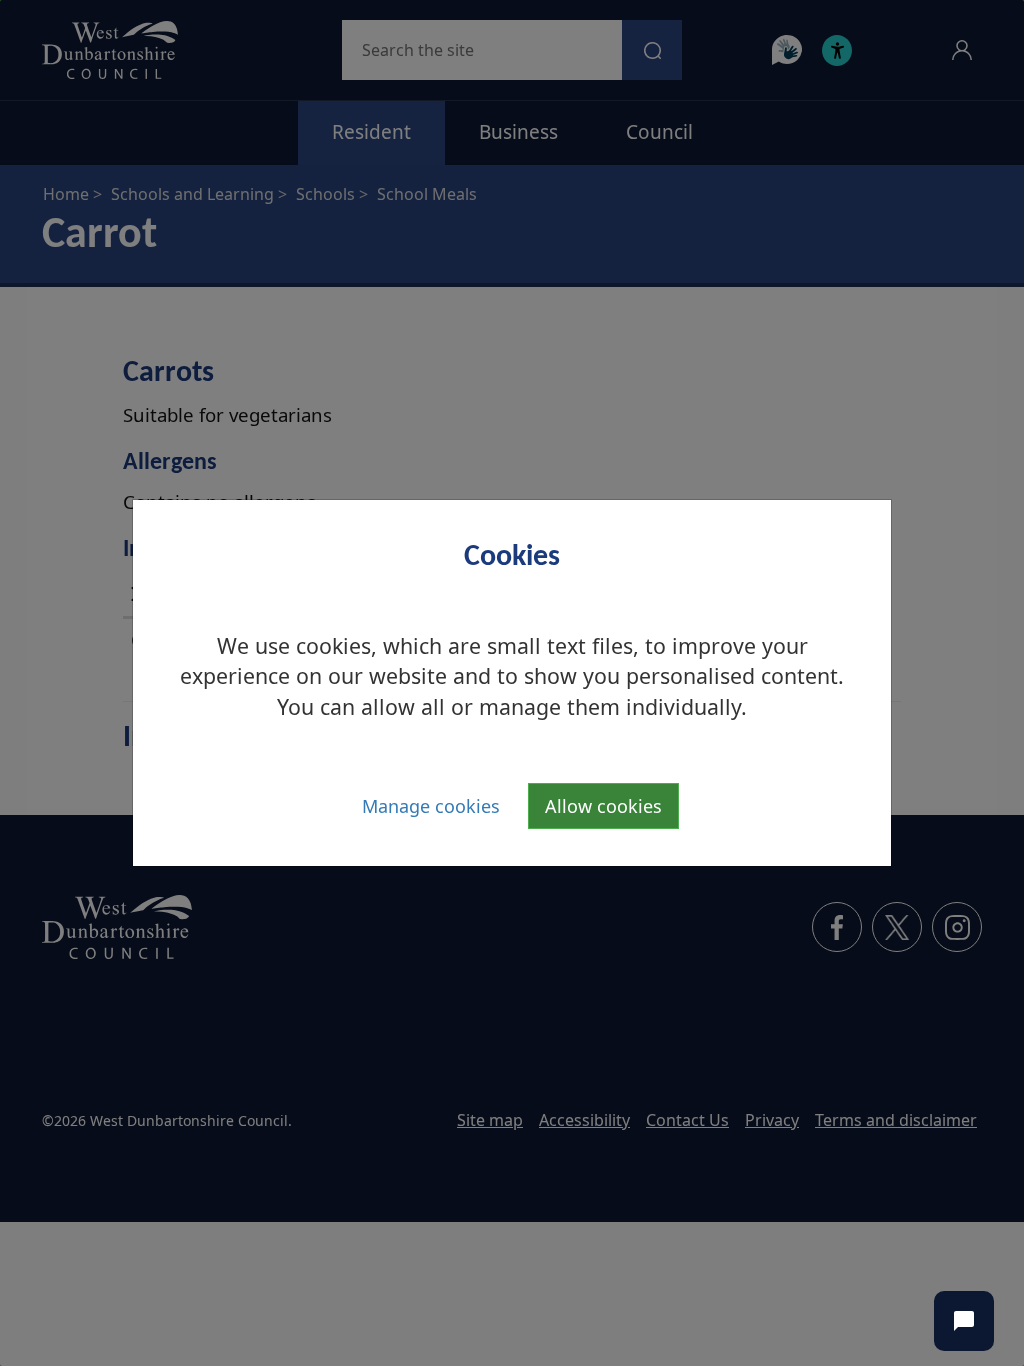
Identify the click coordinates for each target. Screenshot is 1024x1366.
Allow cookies (603, 806)
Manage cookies (431, 806)
